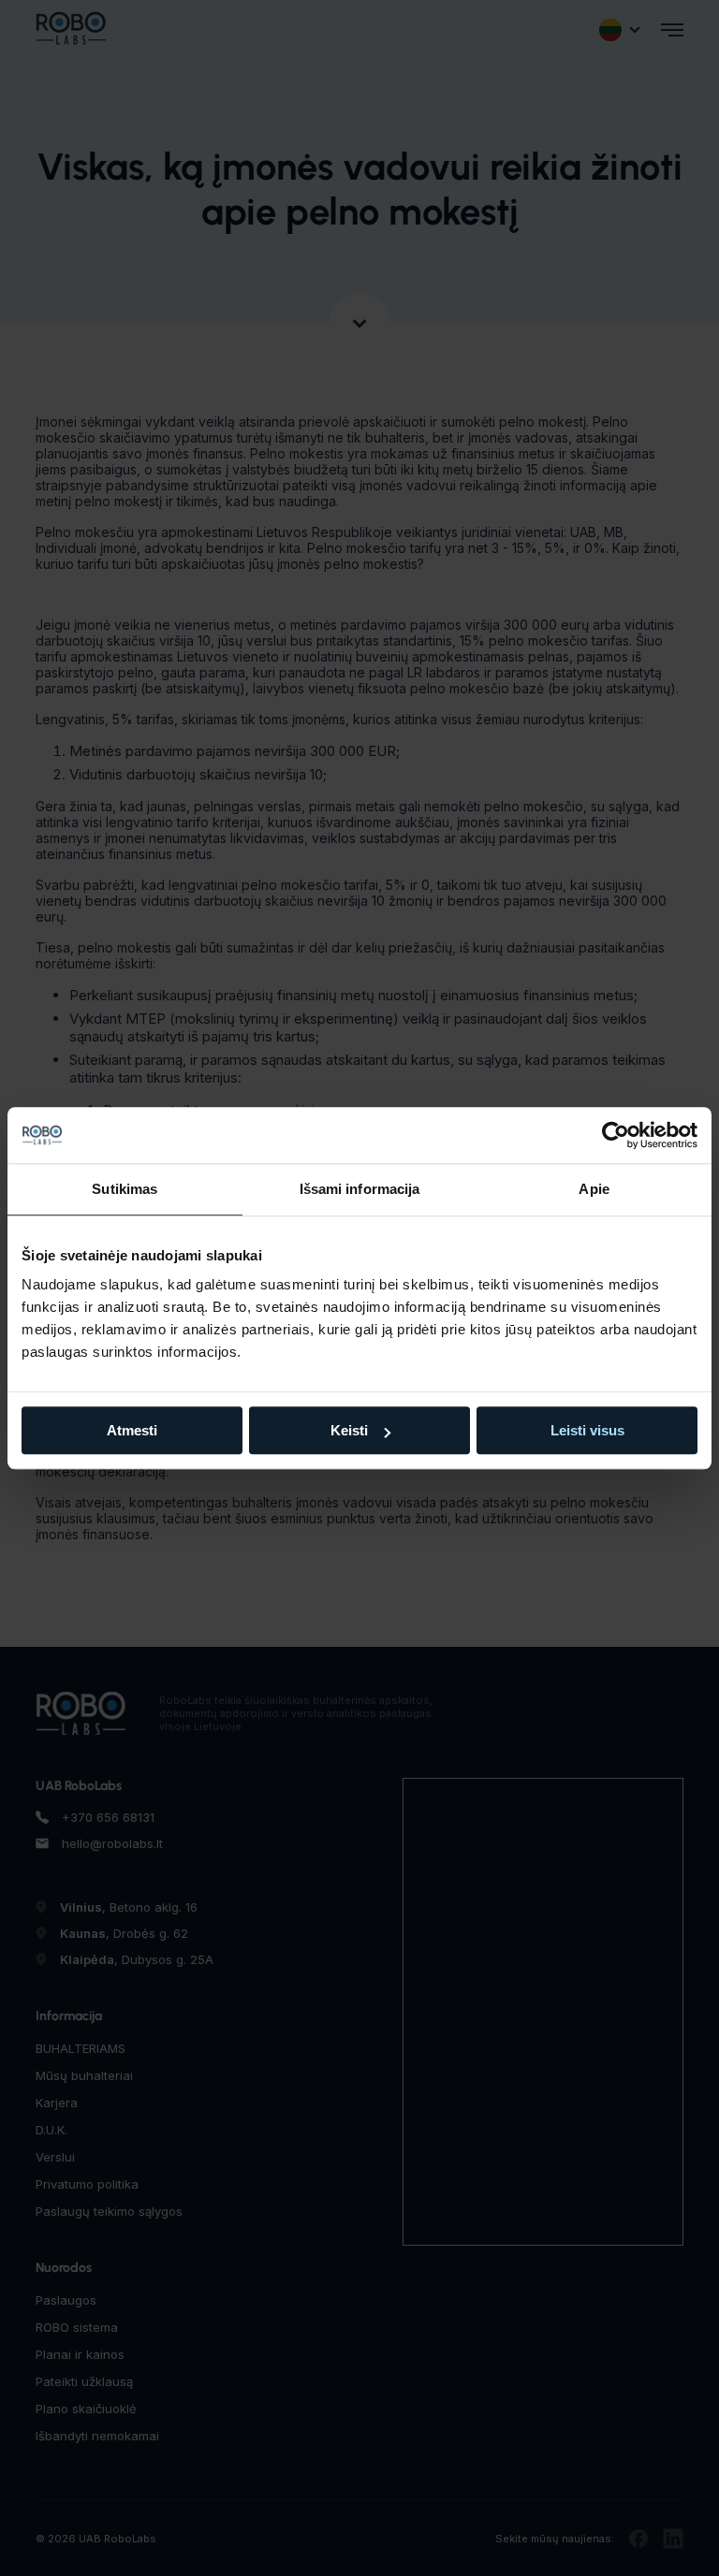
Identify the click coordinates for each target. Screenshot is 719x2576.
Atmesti (132, 1430)
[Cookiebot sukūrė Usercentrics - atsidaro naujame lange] (616, 1135)
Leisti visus (587, 1430)
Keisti (349, 1430)
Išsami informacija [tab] (360, 1189)
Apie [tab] (594, 1189)
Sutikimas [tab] (125, 1189)
